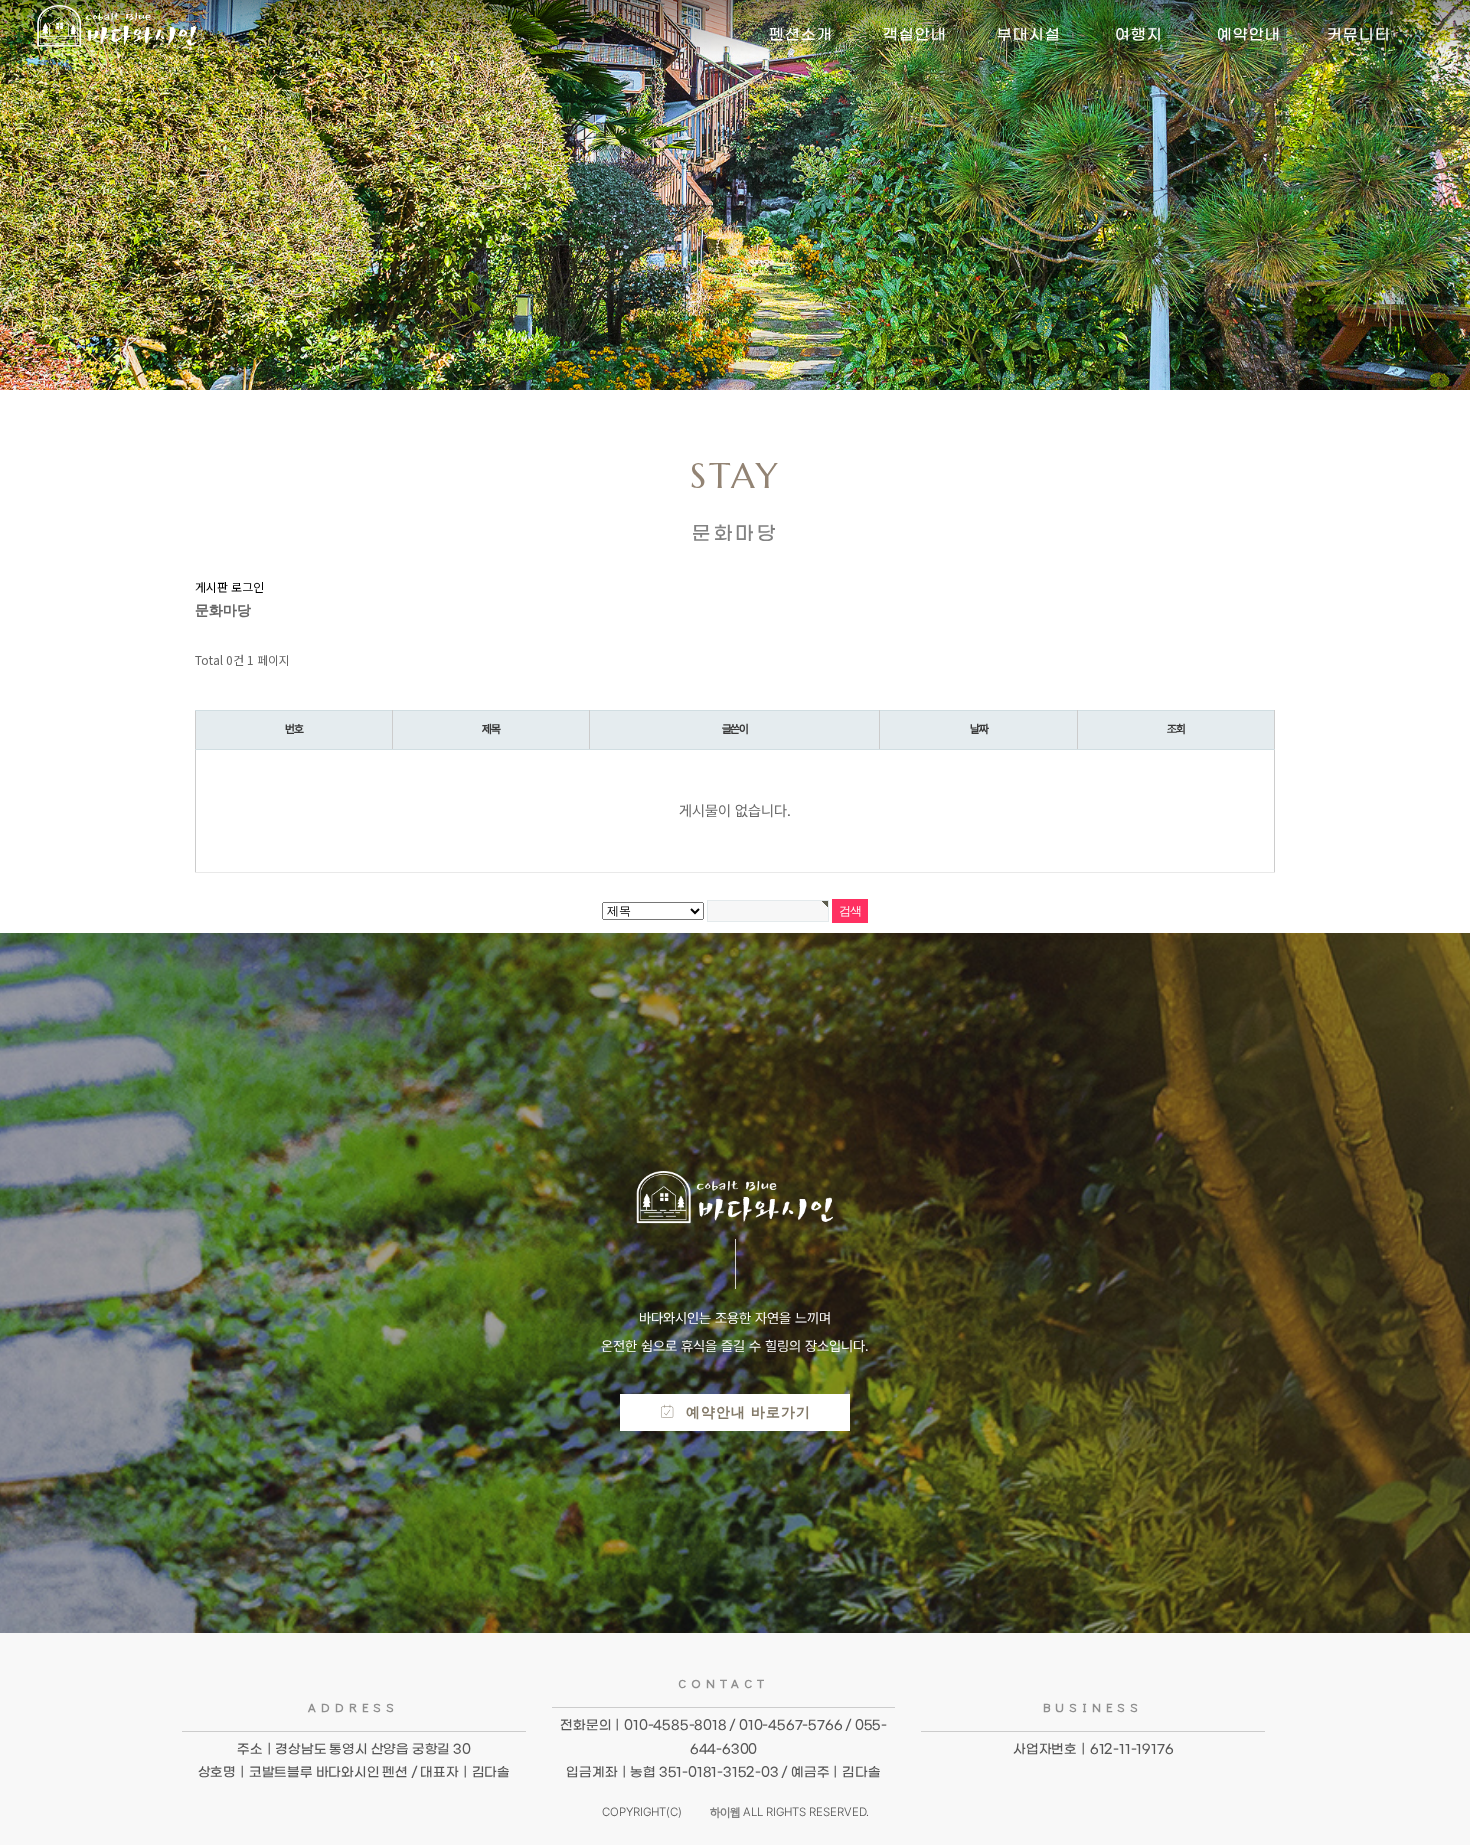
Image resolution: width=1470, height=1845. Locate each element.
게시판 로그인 (229, 586)
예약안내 (1249, 35)
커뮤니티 (1359, 35)
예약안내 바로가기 (743, 1412)
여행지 (1139, 35)
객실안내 (915, 35)
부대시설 (1029, 35)
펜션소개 (801, 35)
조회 (1176, 729)
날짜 (979, 729)
